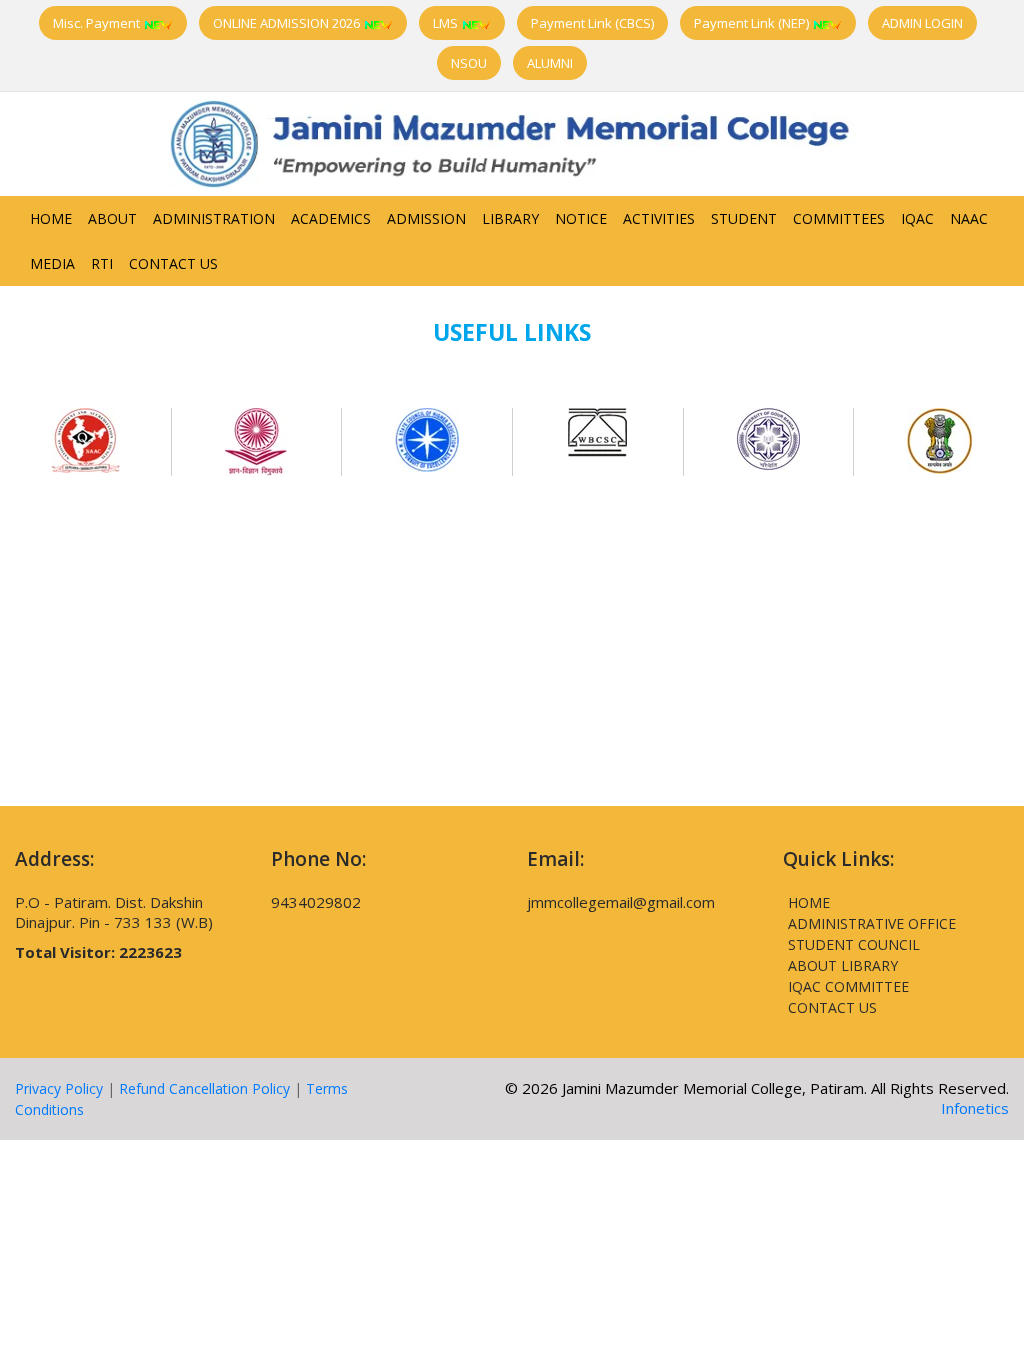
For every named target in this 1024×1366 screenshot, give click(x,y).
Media (52, 263)
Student (744, 218)
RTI (102, 263)
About (112, 218)
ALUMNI (550, 63)
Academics (331, 218)
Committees (839, 218)
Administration (214, 218)
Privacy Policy (59, 1088)
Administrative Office (872, 923)
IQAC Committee (848, 986)
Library (510, 218)
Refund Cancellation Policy (204, 1088)
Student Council (854, 944)
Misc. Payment (98, 23)
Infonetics (975, 1108)
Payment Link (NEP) (753, 23)
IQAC (917, 218)
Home (51, 218)
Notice (581, 218)
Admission (426, 218)
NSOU (469, 63)
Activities (659, 218)
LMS (447, 23)
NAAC (969, 218)
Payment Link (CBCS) (592, 23)
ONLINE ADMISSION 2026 (288, 23)
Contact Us (173, 263)
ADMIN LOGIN (922, 23)
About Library (843, 965)
